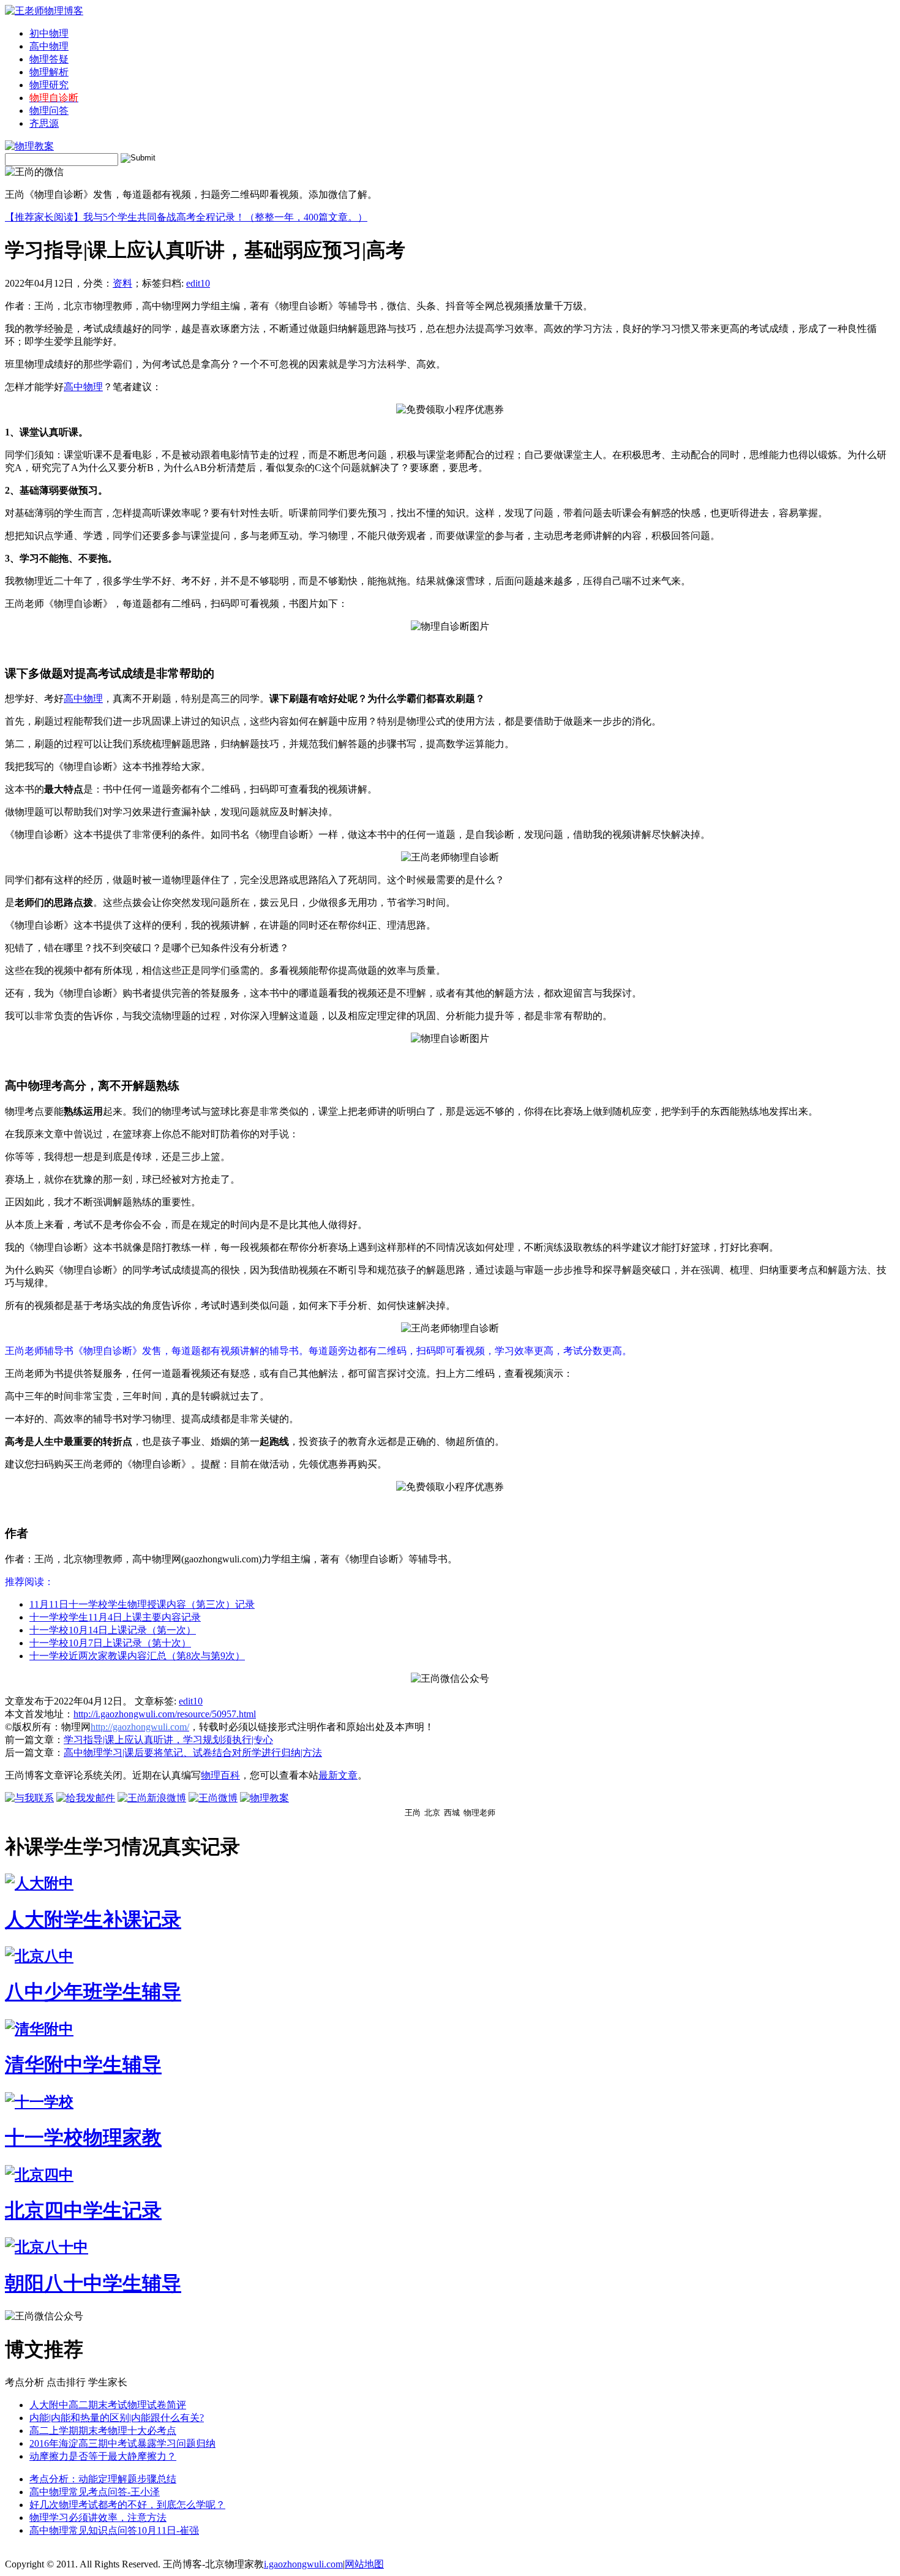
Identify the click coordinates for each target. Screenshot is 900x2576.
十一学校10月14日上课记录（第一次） (113, 1630)
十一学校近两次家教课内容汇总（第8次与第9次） (137, 1656)
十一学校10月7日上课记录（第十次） (110, 1643)
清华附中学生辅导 (83, 2065)
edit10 (198, 283)
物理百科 (220, 1775)
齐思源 (44, 123)
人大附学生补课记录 (93, 1919)
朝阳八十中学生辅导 (93, 2283)
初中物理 (49, 33)
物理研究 (49, 85)
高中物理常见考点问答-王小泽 (95, 2492)
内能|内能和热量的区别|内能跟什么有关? (117, 2418)
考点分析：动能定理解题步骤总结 (103, 2479)
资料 (122, 283)
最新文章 (338, 1775)
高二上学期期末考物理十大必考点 (103, 2431)
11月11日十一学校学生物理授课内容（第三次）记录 (142, 1604)
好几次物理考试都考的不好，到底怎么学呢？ (127, 2505)
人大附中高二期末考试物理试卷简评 (108, 2405)
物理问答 (49, 111)
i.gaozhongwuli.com (303, 2564)
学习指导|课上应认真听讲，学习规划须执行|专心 (168, 1740)
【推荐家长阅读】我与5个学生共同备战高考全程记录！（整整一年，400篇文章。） (186, 217)
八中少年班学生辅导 (93, 1992)
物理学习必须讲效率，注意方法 (98, 2518)
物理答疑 (49, 59)
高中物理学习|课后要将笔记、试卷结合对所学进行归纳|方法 (193, 1753)
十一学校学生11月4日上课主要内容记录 (115, 1617)
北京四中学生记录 (83, 2210)
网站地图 (364, 2564)
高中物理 (49, 46)
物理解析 (49, 72)
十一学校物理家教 (83, 2137)
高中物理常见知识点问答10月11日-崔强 (114, 2530)
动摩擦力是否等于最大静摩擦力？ (103, 2456)
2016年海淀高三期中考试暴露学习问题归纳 (122, 2443)
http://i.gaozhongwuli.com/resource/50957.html (165, 1714)
